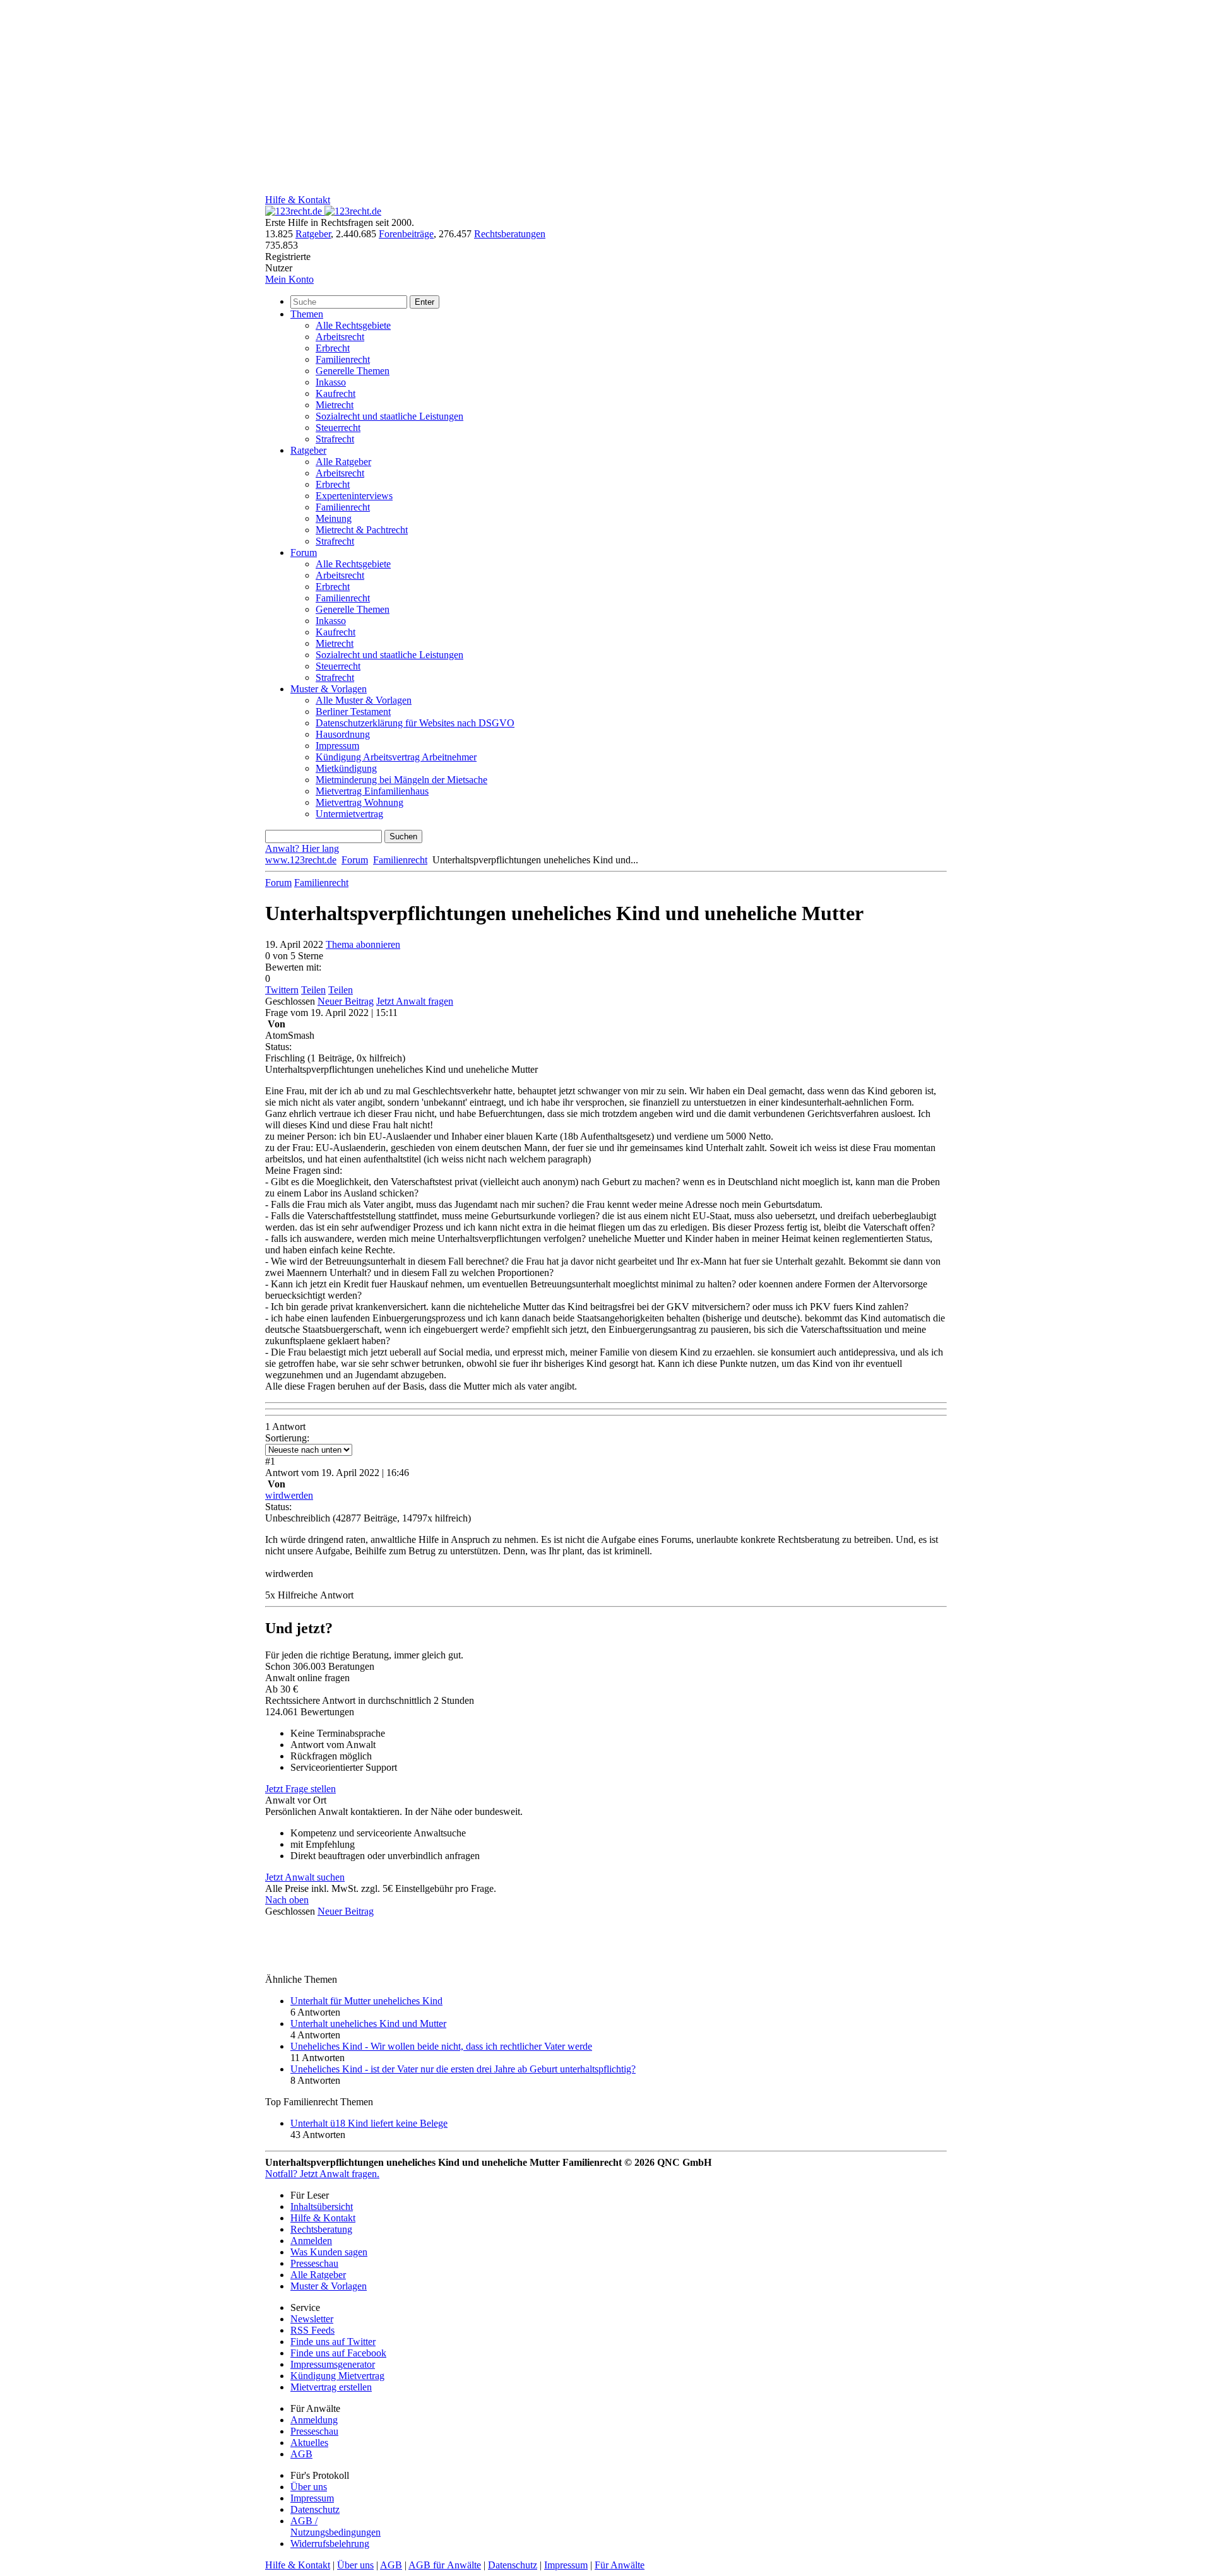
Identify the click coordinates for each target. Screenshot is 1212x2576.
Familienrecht (343, 359)
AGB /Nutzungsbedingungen (336, 2526)
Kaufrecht (336, 393)
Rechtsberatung (321, 2229)
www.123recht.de (301, 860)
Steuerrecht (338, 428)
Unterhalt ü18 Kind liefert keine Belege (369, 2123)
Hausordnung (343, 734)
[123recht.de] (323, 211)
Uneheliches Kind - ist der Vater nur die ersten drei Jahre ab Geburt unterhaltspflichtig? (463, 2069)
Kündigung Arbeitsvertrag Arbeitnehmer (396, 757)
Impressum (337, 746)
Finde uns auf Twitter (333, 2342)
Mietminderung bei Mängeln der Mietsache (401, 780)
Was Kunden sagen (329, 2252)
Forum (304, 552)
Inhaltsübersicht (322, 2207)
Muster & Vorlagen (329, 689)
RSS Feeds (312, 2330)
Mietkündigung (346, 768)
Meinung (334, 518)
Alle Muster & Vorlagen (364, 700)
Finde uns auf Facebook (338, 2353)
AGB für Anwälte (445, 2565)
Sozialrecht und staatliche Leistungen (389, 416)
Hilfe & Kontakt (298, 200)
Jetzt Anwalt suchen (305, 1877)
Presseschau (314, 2263)
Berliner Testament (353, 712)
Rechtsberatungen (510, 234)
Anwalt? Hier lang (302, 848)
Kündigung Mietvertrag (337, 2376)
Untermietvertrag (349, 814)
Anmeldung (314, 2420)
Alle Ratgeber (343, 462)
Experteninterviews (354, 496)
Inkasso (331, 382)
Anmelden (311, 2241)
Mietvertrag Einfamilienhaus (372, 791)
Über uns (309, 2487)
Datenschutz (315, 2509)
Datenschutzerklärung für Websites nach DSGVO (415, 723)
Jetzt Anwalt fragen (415, 1001)
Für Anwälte (620, 2565)
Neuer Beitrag (346, 1001)
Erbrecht (333, 348)
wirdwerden (289, 1495)
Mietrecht (335, 405)
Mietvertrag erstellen (331, 2387)
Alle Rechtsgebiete (353, 325)
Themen (307, 314)
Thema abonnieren (363, 944)
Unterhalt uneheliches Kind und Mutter (368, 2024)
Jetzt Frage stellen (300, 1789)
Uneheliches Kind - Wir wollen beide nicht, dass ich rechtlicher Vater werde (441, 2046)
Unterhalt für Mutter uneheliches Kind (366, 2001)
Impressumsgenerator (333, 2364)
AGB (301, 2454)
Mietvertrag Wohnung (359, 802)
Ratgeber (313, 234)
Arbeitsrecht (340, 337)
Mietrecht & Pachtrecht (362, 530)
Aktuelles (309, 2443)
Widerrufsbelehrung (330, 2544)
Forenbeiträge (406, 234)
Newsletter (312, 2319)
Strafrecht (335, 439)
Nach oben (287, 1900)
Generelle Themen (353, 371)
